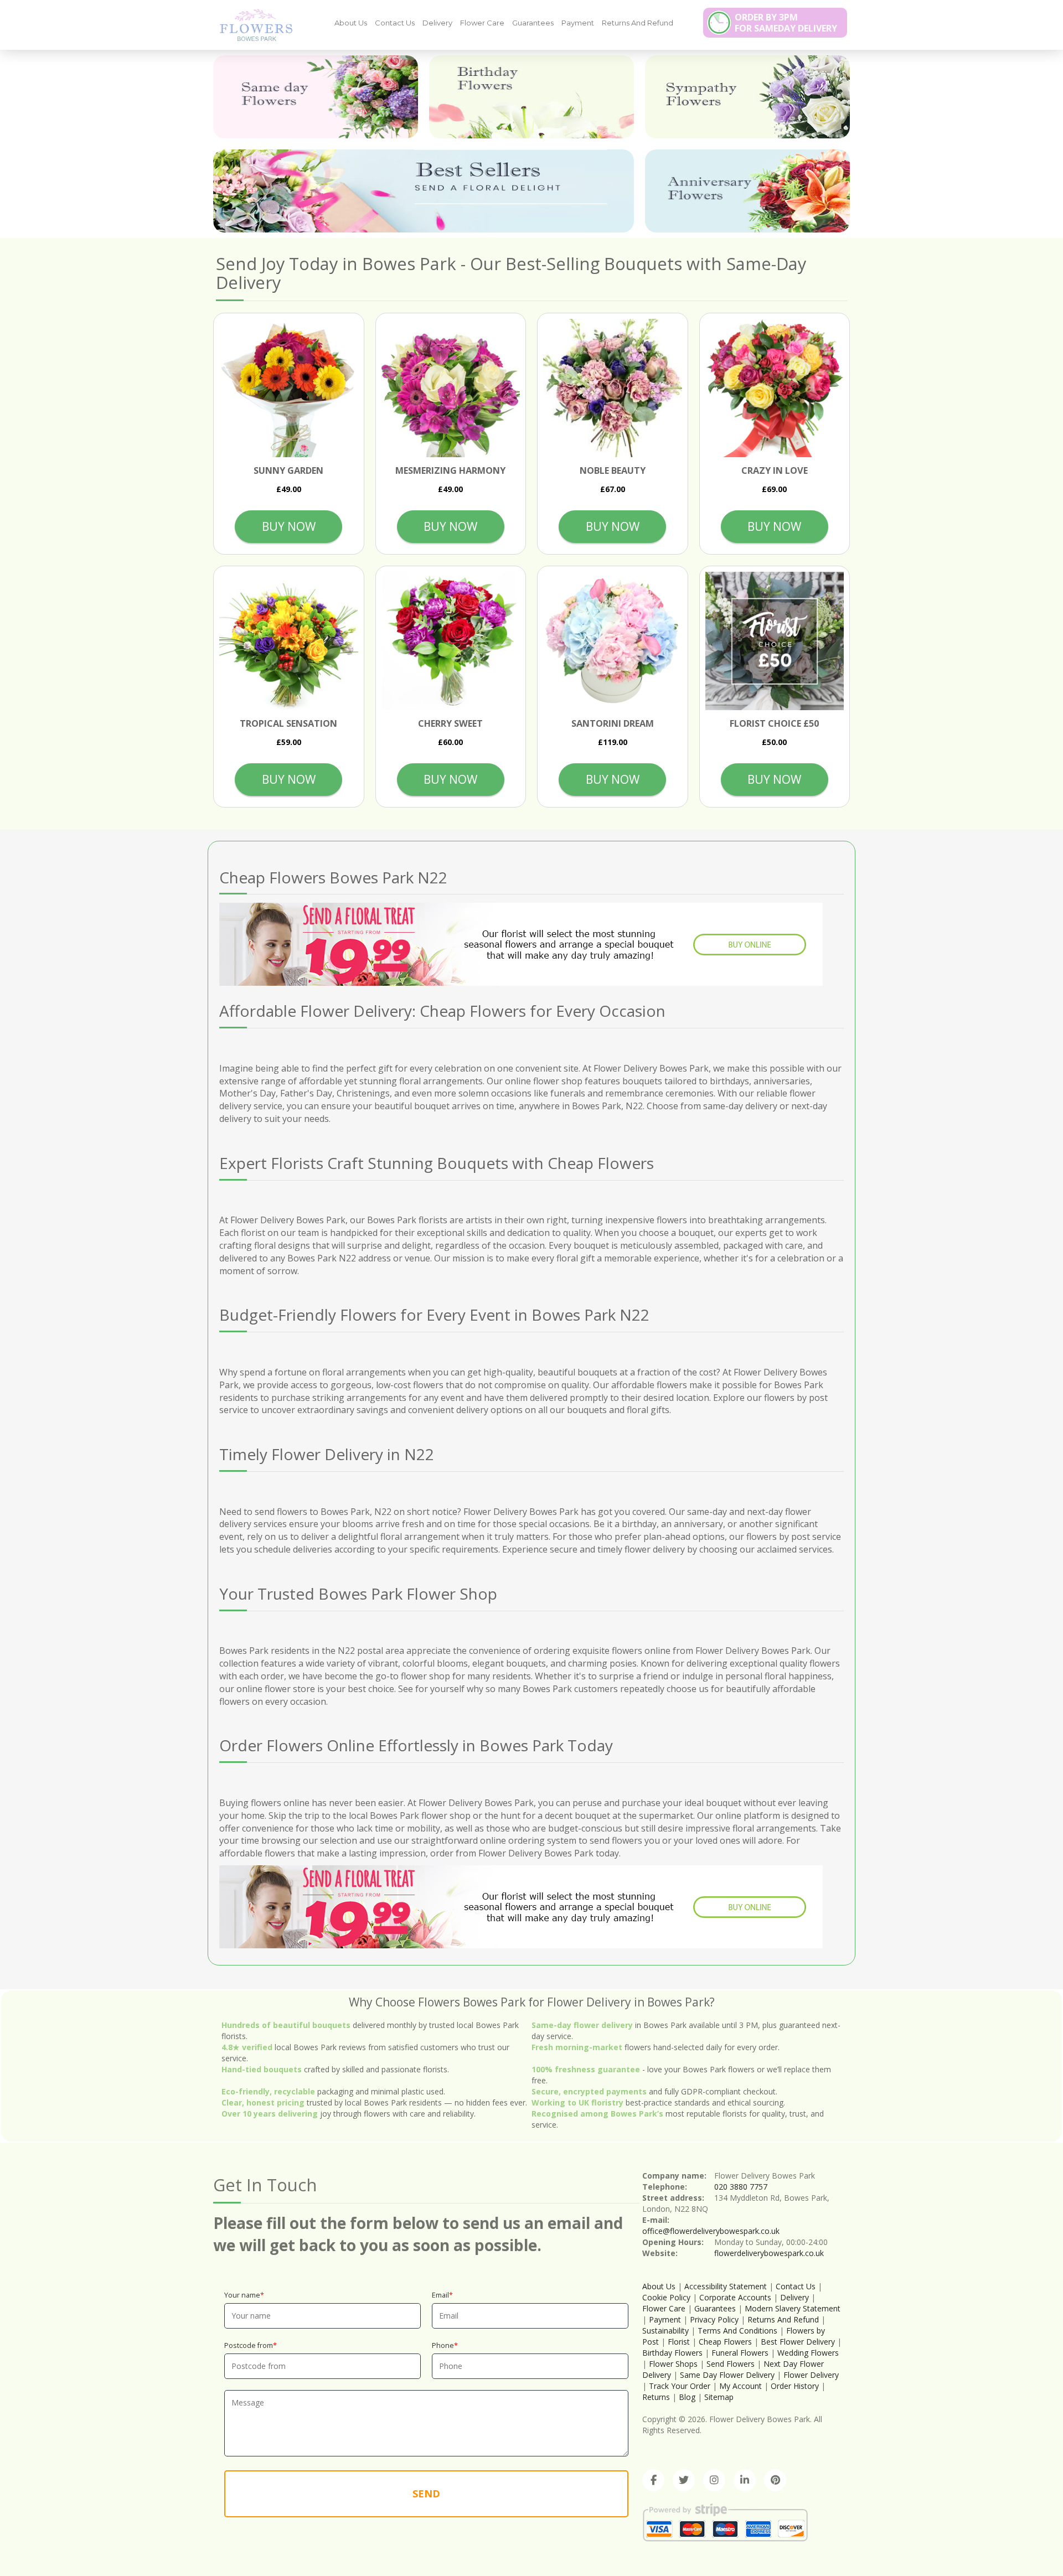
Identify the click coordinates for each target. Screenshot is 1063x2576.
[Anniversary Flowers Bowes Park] (747, 191)
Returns (656, 2397)
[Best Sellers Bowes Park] (424, 191)
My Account (741, 2386)
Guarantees (533, 23)
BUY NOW (289, 526)
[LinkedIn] (745, 2480)
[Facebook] (653, 2480)
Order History (795, 2386)
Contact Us (395, 23)
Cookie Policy (666, 2297)
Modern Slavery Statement (793, 2308)
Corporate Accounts (735, 2297)
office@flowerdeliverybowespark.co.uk (711, 2231)
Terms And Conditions (737, 2331)
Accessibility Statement (726, 2286)
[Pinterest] (775, 2480)
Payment (578, 23)
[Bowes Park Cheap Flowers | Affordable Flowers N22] (252, 24)
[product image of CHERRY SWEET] (451, 641)
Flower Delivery (811, 2375)
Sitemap (719, 2397)
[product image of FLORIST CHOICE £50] (775, 641)
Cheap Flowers (725, 2342)
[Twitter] (684, 2480)
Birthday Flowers (672, 2353)
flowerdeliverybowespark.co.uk (769, 2253)
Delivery (437, 23)
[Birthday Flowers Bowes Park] (531, 97)
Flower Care (482, 23)
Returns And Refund (638, 23)
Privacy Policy (714, 2319)
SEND (426, 2494)
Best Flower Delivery (798, 2342)
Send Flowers (731, 2364)
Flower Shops (673, 2364)
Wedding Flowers (808, 2353)
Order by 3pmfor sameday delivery (786, 23)
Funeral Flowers (740, 2353)
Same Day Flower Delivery (727, 2375)
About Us (351, 23)
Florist (679, 2342)
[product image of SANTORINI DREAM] (613, 641)
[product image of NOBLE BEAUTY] (613, 388)
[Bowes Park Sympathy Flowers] (747, 97)
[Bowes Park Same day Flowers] (316, 97)
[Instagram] (714, 2480)
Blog (687, 2397)
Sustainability (665, 2331)
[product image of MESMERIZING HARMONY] (451, 388)
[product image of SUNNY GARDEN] (289, 388)
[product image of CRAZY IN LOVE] (775, 388)
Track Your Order (680, 2386)
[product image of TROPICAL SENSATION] (289, 641)
